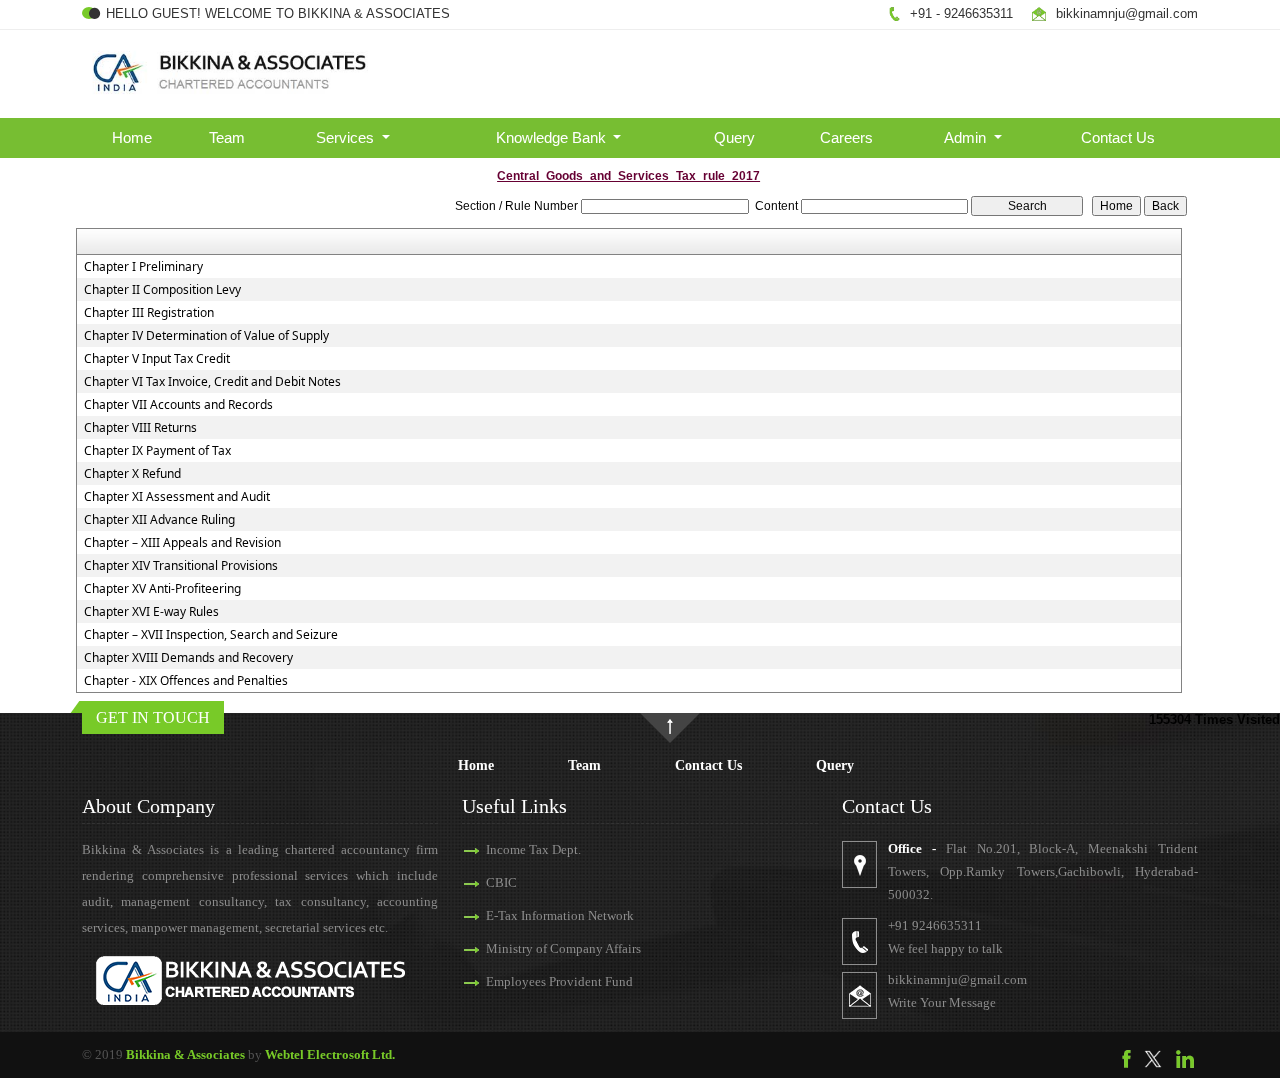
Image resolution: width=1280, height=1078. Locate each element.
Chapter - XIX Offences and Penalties (186, 681)
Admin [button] (967, 137)
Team (227, 137)
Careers (846, 137)
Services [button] (347, 137)
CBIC (501, 882)
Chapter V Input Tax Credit (157, 359)
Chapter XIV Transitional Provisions (181, 566)
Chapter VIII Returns (140, 428)
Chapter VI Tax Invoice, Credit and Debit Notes (212, 382)
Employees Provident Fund (559, 981)
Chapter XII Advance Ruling (159, 520)
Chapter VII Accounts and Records (178, 405)
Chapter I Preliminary (143, 267)
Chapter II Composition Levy (162, 290)
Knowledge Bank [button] (553, 137)
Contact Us (1118, 137)
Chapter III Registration (149, 313)
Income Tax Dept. (533, 849)
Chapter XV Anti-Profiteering (162, 589)
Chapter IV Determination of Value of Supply (206, 336)
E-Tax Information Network (560, 915)
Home (132, 137)
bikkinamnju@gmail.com (1127, 13)
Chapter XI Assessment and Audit (177, 497)
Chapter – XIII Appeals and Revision (182, 543)
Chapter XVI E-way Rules (151, 612)
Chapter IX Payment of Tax (157, 451)
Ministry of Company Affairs (563, 948)
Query (734, 137)
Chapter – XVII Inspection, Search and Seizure (211, 635)
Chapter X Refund (132, 474)
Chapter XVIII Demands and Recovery (188, 658)
